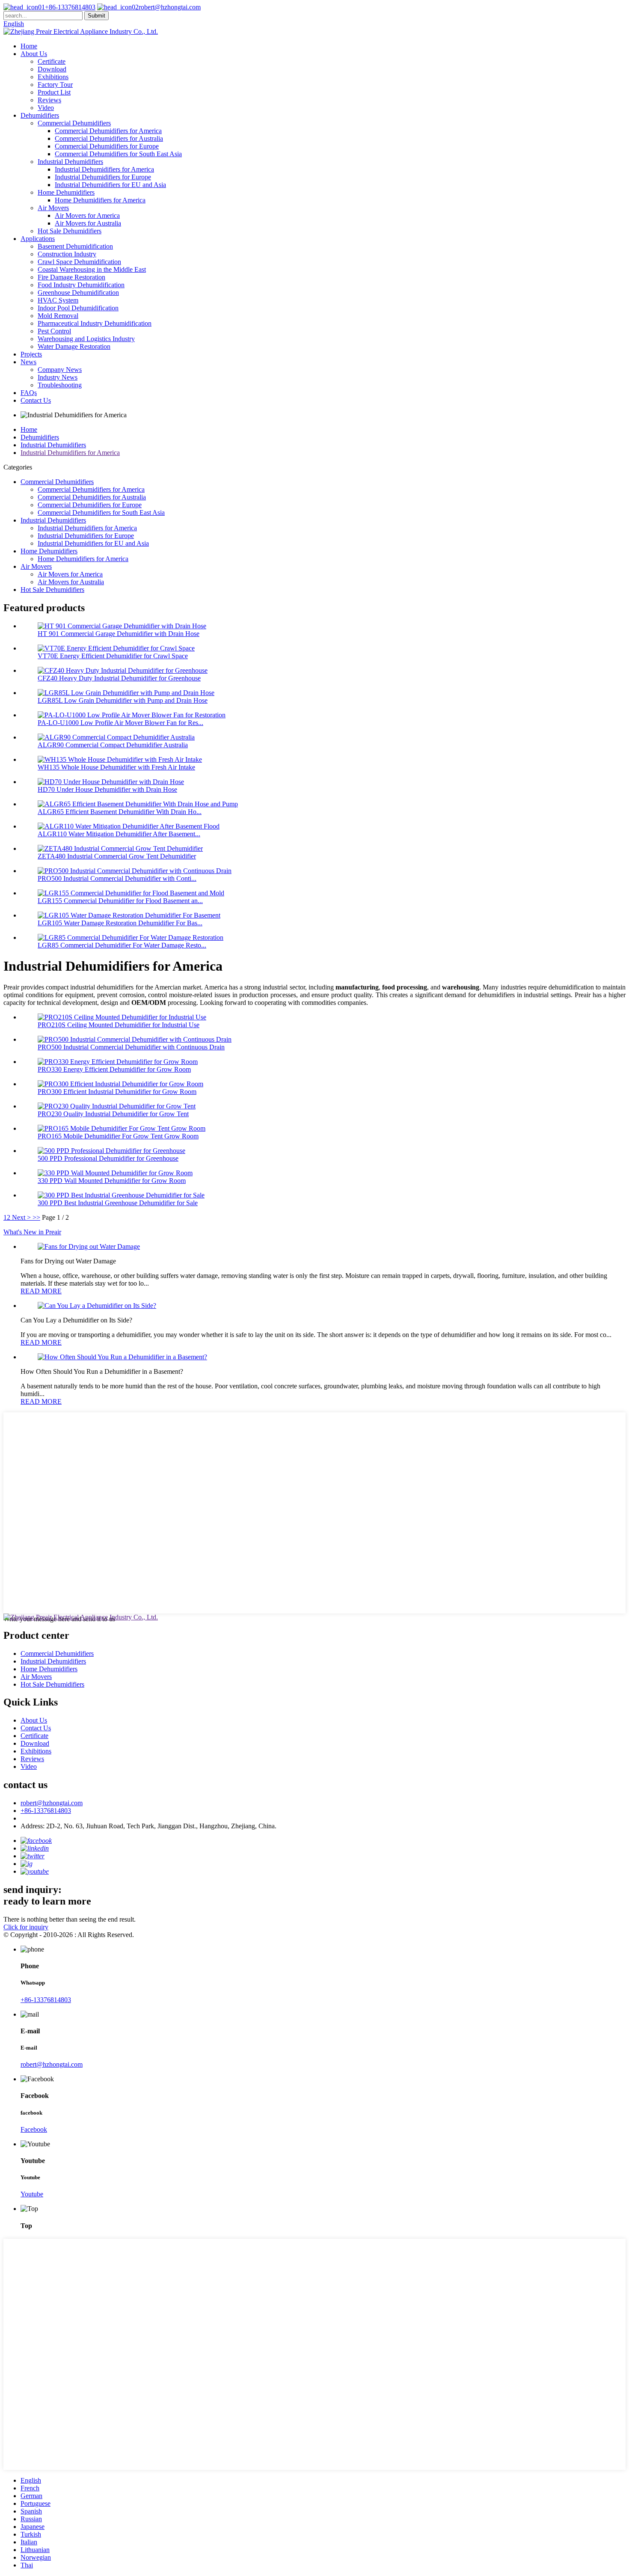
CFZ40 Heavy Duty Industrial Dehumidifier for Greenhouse (119, 678)
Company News (60, 370)
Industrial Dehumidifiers (70, 162)
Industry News (58, 377)
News (28, 362)
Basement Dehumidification (75, 246)
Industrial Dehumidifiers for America (104, 169)
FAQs (29, 393)
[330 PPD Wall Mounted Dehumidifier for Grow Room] (115, 1173)
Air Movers (53, 208)
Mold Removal (58, 316)
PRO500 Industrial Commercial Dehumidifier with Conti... (117, 878)
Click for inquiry (26, 1927)
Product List (54, 92)
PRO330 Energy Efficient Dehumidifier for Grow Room (114, 1069)
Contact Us (36, 400)
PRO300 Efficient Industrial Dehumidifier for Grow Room (117, 1092)
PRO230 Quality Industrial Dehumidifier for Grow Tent (113, 1114)
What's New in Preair (32, 1232)
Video (46, 108)
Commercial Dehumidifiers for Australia (109, 138)
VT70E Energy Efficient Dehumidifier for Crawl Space (113, 656)
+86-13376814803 (70, 7)
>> (36, 1217)
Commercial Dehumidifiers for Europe (107, 146)
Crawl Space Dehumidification (79, 262)
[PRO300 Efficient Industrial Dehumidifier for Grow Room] (120, 1084)
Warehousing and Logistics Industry (86, 339)
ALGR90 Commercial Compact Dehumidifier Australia (113, 745)
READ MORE (41, 1291)
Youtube (32, 2194)
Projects (31, 354)
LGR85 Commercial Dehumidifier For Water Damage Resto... (122, 945)
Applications (38, 239)
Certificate (52, 61)
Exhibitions (53, 77)
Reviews (49, 100)
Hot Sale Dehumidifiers (70, 231)
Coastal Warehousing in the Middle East (92, 269)
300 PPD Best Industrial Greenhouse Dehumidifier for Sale (118, 1203)
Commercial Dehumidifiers (74, 123)
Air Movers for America (87, 215)
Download (52, 69)
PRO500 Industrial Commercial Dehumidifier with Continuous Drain (131, 1047)
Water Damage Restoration (74, 346)
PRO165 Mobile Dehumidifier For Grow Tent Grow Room (118, 1136)
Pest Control (54, 331)
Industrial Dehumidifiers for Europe (103, 177)
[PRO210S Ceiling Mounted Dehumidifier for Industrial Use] (122, 1017)
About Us (34, 54)
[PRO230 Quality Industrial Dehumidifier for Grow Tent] (117, 1106)
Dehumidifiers (40, 115)
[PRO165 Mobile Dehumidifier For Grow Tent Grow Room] (122, 1128)
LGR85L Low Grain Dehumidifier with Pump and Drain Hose (123, 700)
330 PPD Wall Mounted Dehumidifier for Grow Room (112, 1181)
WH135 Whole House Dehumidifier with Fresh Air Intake (116, 767)
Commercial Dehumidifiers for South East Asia (118, 154)
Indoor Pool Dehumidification (78, 308)
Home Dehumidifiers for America (100, 200)
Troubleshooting (60, 385)
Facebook (34, 2129)
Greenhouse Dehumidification (78, 293)
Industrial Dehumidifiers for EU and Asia (110, 185)
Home (29, 46)
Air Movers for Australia (88, 223)
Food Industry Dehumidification (81, 285)
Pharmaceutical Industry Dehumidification (95, 323)
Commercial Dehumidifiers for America (108, 131)
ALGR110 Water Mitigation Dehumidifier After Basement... (119, 834)
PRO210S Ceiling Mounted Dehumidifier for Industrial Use (119, 1025)
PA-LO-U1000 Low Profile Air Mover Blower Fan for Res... (120, 723)
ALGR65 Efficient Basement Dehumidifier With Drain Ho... (120, 812)
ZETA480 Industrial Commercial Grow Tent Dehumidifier (117, 856)
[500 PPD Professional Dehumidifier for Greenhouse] (111, 1151)
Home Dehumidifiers (66, 192)
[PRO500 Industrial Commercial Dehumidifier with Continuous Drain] (135, 1039)
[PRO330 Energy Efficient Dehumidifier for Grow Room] (118, 1062)
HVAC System (58, 300)
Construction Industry (67, 254)
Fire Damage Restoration (71, 277)
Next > (21, 1217)
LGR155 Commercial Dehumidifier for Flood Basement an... (120, 901)
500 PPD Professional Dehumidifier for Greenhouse (108, 1158)
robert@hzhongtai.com (170, 7)
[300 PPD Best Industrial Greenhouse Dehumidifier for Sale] (121, 1195)
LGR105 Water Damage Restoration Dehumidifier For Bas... (120, 923)
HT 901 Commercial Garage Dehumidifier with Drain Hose (119, 634)
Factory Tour (55, 85)
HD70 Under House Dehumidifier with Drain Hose (107, 789)
